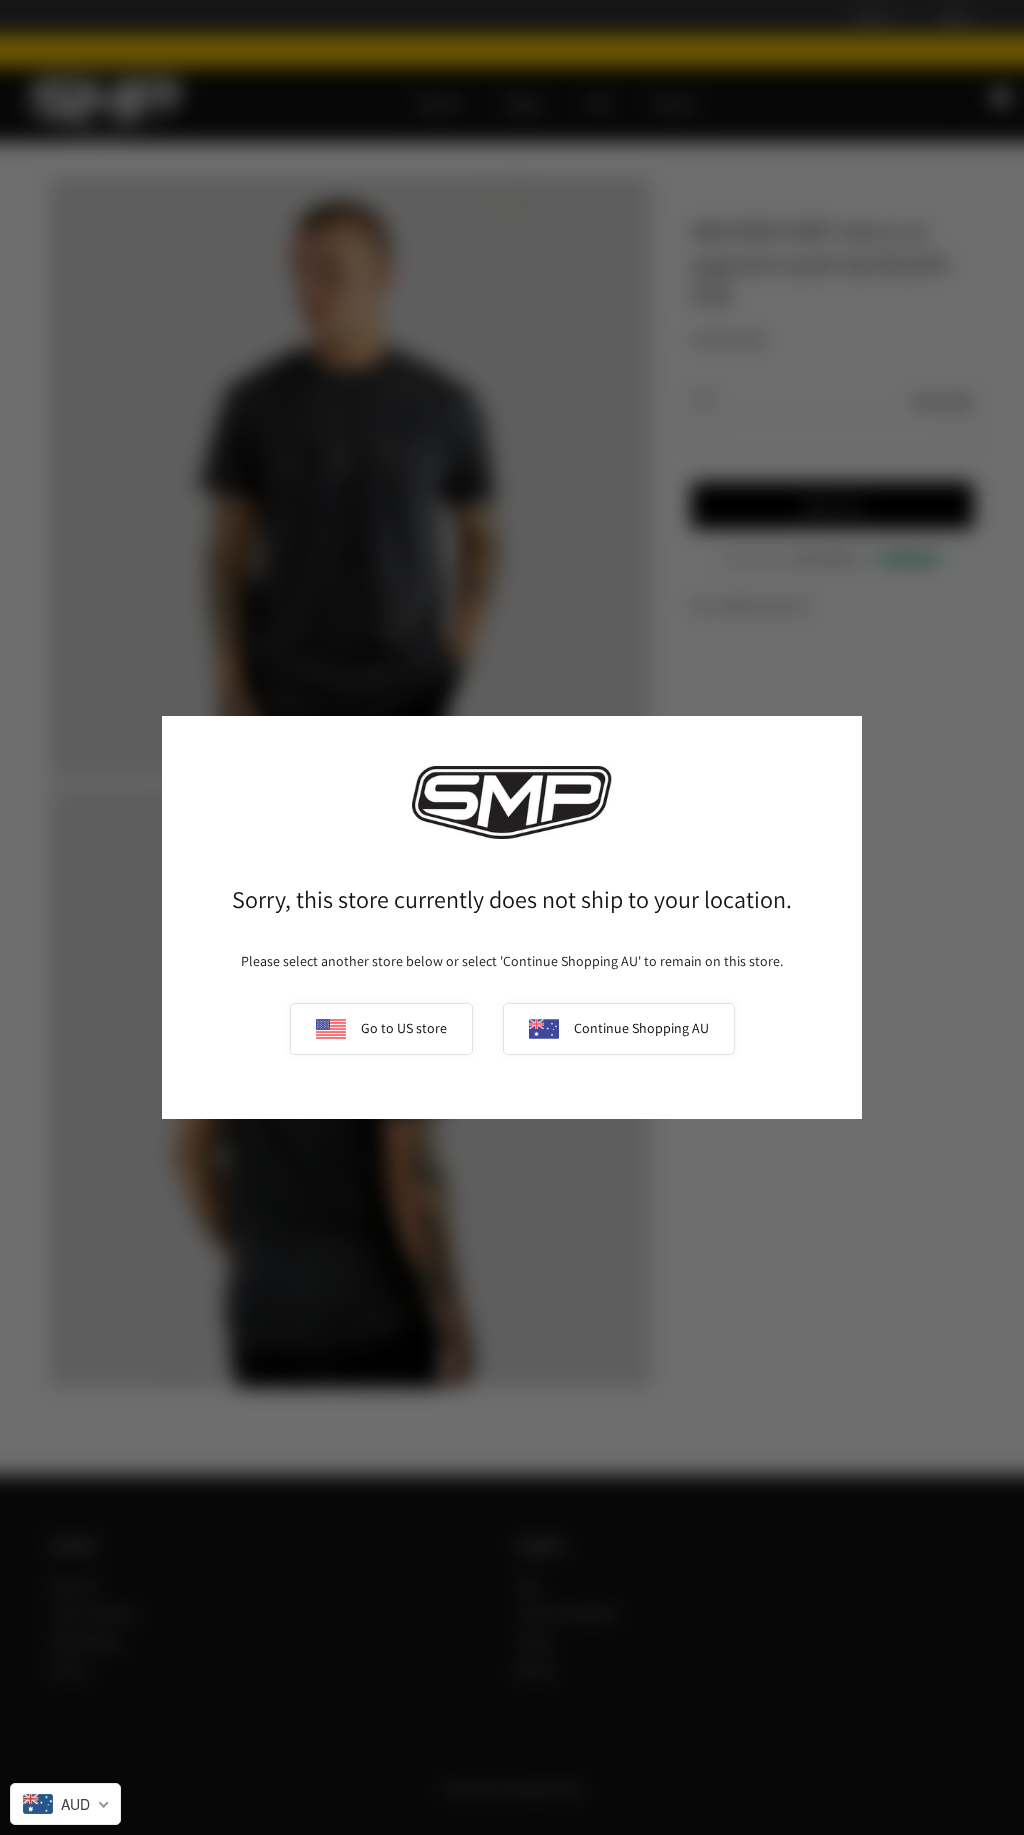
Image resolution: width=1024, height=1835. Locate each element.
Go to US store (404, 1028)
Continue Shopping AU (641, 1028)
